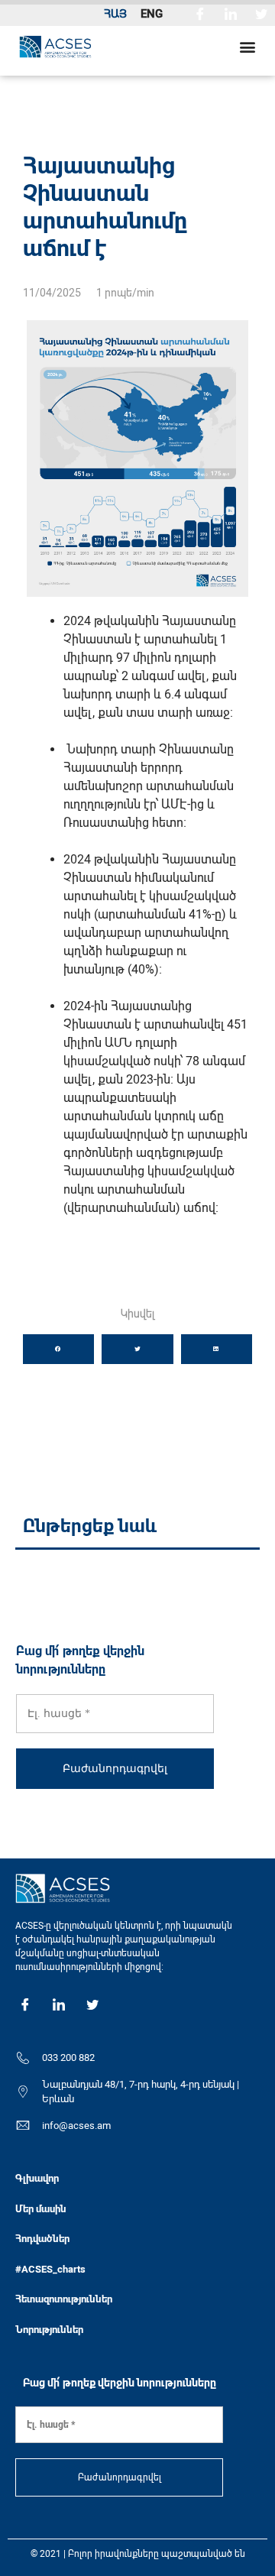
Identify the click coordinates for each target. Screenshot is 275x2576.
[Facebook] (200, 13)
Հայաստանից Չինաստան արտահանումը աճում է (105, 207)
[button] (247, 46)
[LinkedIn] (231, 13)
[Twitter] (261, 13)
